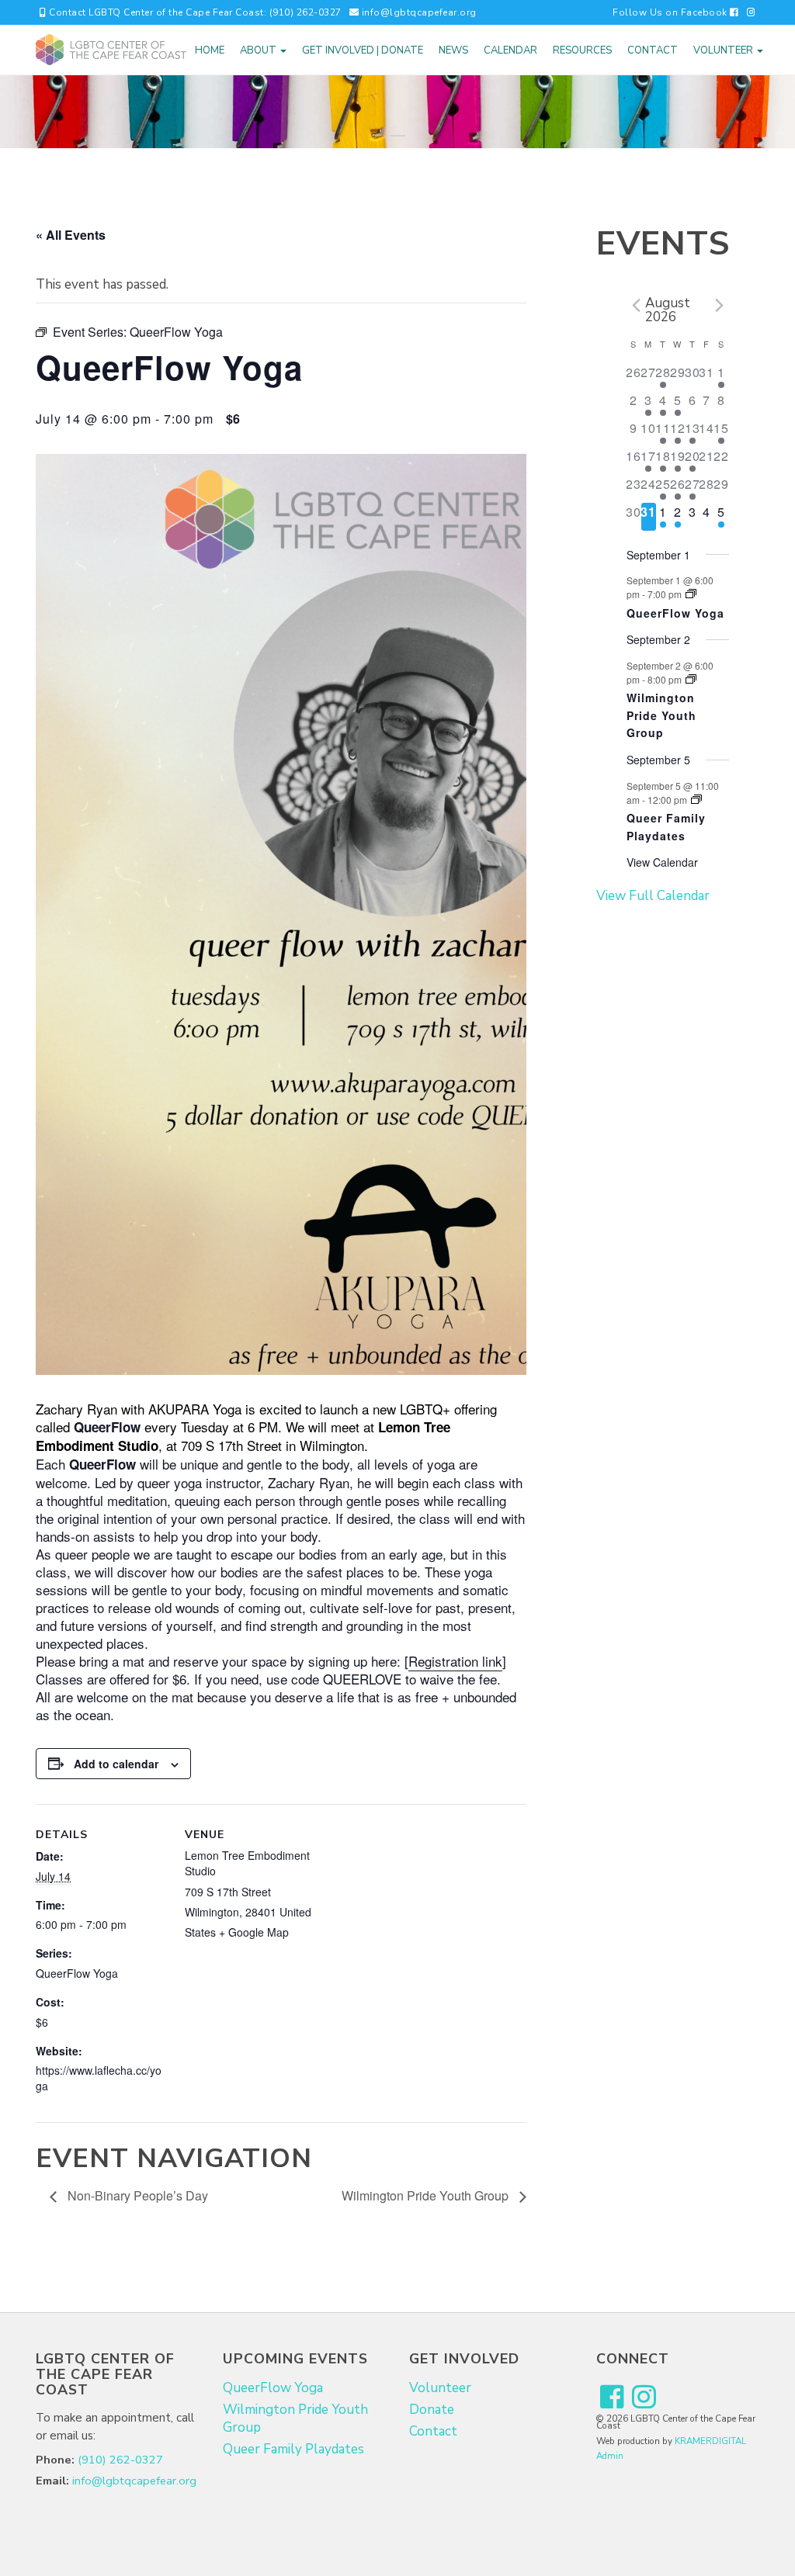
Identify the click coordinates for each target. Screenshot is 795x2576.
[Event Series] (691, 594)
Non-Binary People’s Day (136, 2195)
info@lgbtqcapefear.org (418, 12)
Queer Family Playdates (666, 827)
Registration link (455, 1661)
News (453, 50)
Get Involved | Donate (363, 50)
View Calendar (662, 862)
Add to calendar (116, 1764)
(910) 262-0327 (120, 2460)
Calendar (510, 50)
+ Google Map (254, 1932)
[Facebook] (612, 2398)
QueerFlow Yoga (77, 1973)
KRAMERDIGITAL (710, 2441)
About (259, 50)
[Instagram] (752, 12)
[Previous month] (636, 306)
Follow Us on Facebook (671, 12)
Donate (432, 2410)
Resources (582, 50)
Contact (653, 50)
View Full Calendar (653, 896)
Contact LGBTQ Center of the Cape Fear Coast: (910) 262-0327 (194, 12)
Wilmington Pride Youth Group (427, 2195)
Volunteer (724, 50)
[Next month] (720, 306)
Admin (610, 2456)
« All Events (71, 235)
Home (210, 50)
